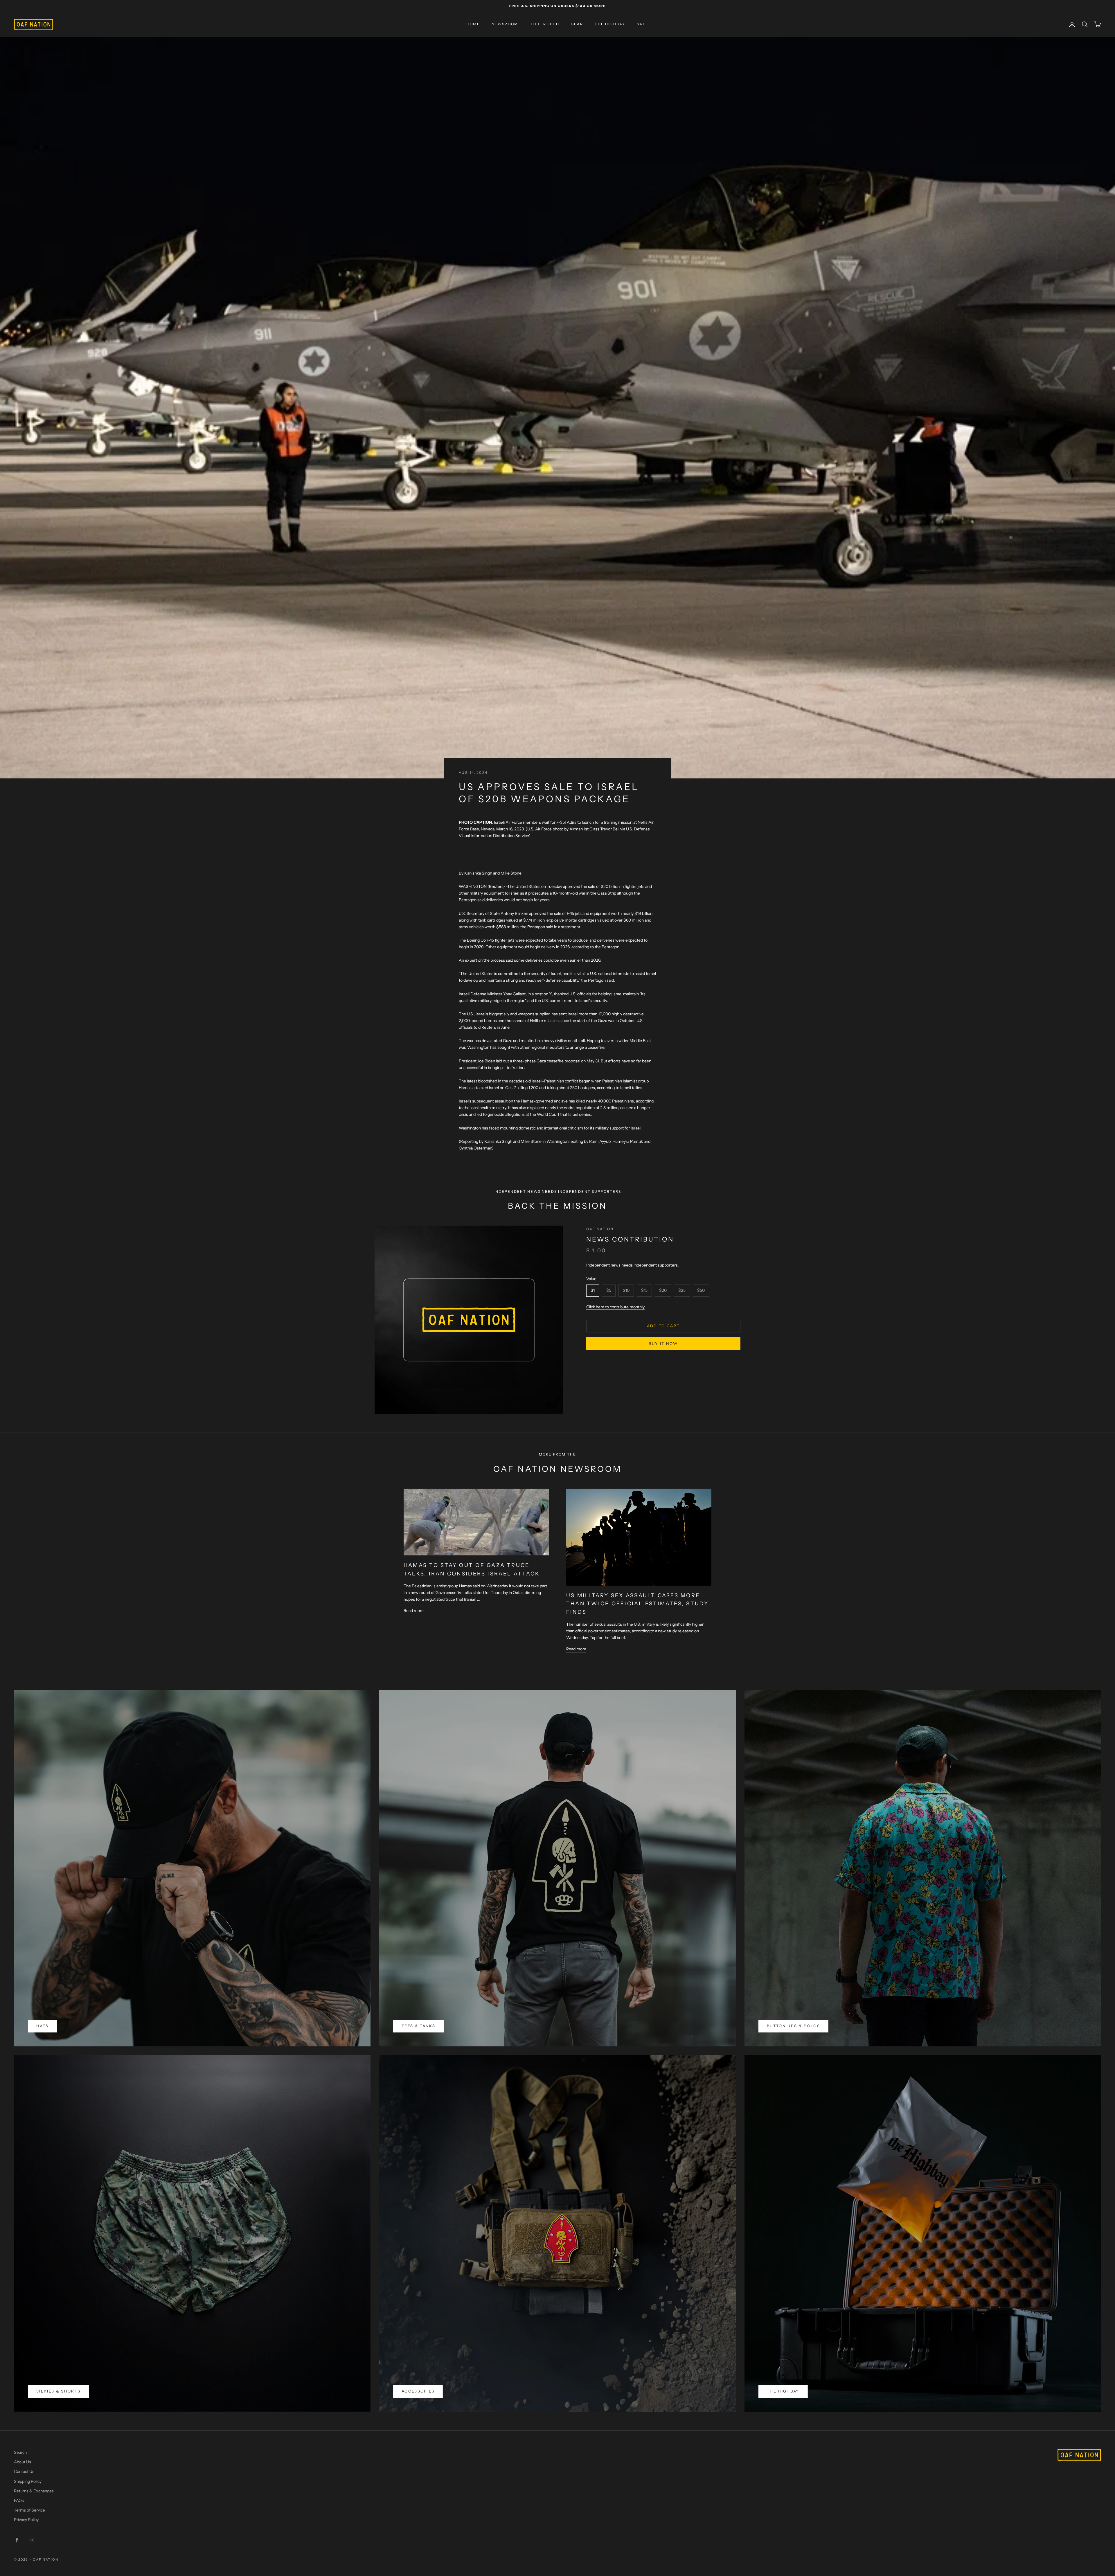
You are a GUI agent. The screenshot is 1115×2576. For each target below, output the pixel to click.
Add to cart (663, 1326)
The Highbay (783, 2391)
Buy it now (663, 1343)
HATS (42, 2026)
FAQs (19, 2501)
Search (20, 2452)
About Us (23, 2462)
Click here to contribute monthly (615, 1307)
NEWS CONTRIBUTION (630, 1240)
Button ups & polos (793, 2026)
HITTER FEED (544, 24)
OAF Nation (600, 1229)
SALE (643, 24)
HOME (473, 24)
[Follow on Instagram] (32, 2540)
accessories (418, 2391)
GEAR (577, 24)
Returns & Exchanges (34, 2491)
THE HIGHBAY (610, 24)
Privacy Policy (26, 2520)
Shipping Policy (28, 2481)
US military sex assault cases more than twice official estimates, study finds (637, 1604)
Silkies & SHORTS (58, 2391)
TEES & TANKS (418, 2026)
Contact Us (24, 2471)
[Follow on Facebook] (17, 2540)
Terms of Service (29, 2510)
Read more (414, 1611)
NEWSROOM (505, 24)
